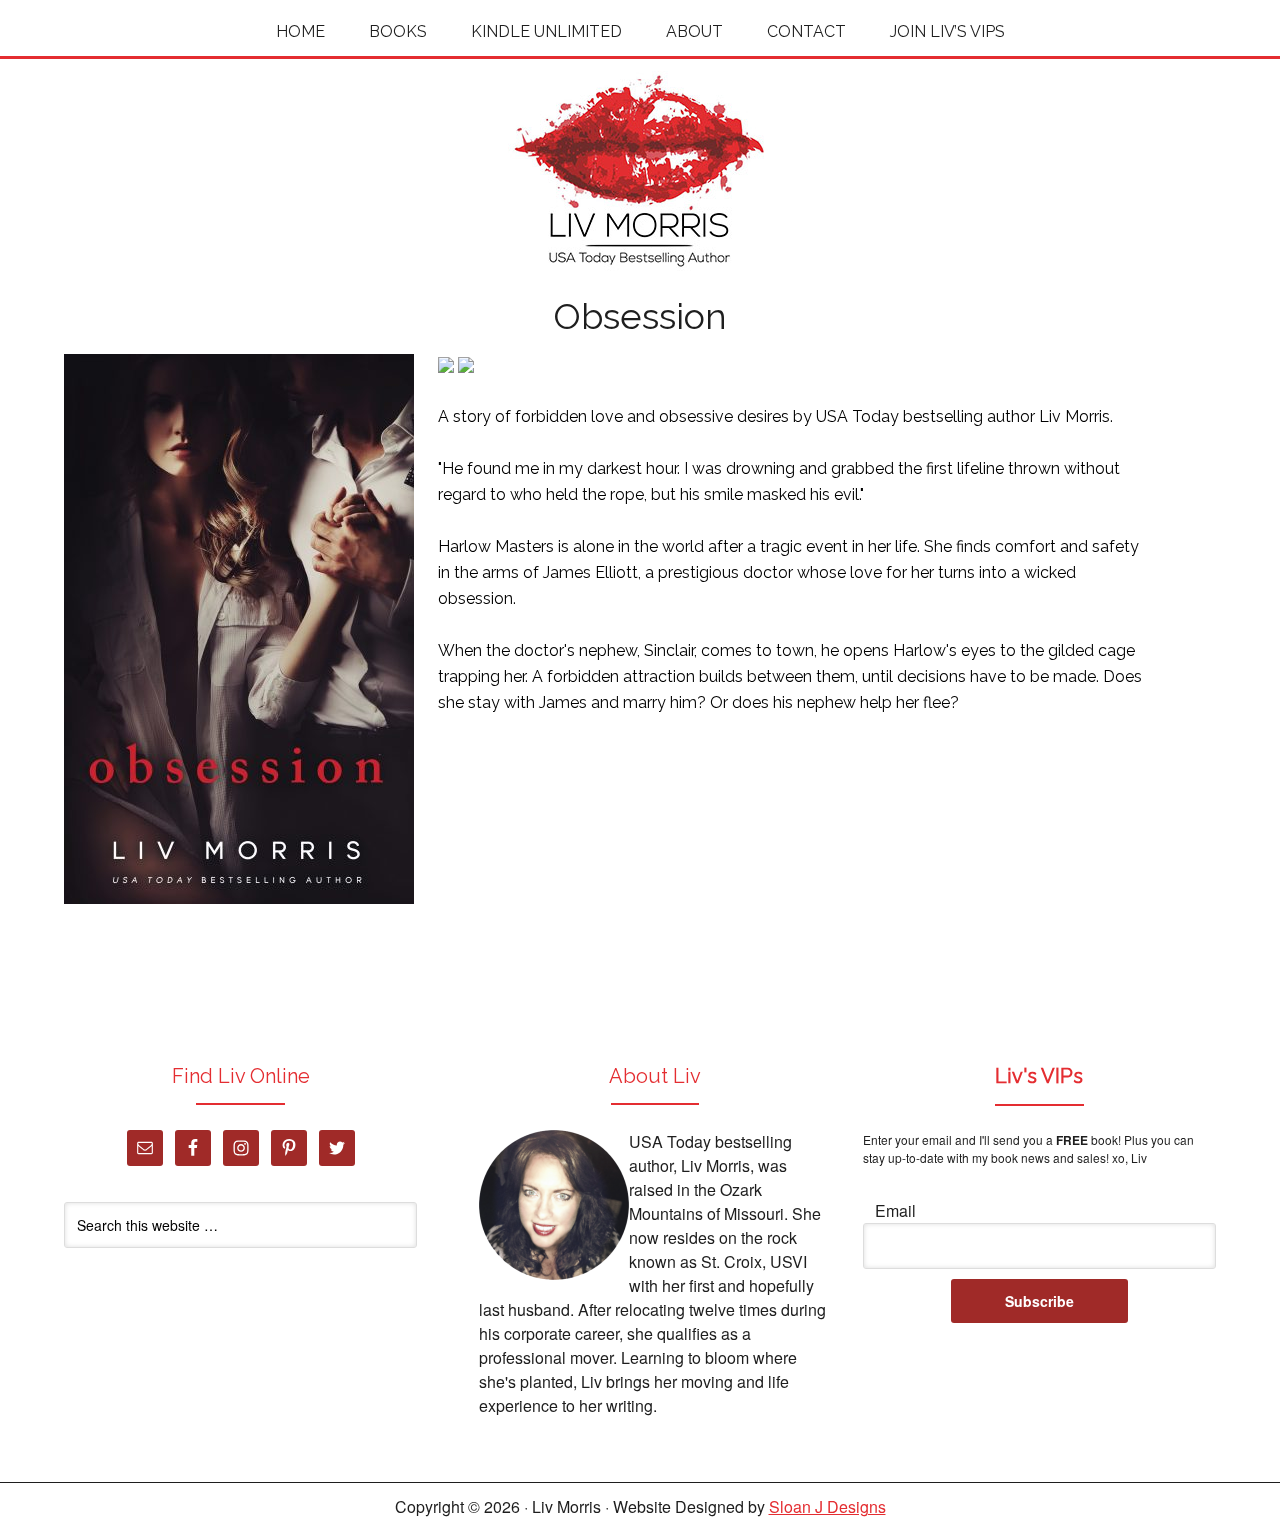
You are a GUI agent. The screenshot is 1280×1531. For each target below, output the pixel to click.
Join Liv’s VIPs (947, 31)
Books (398, 31)
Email (895, 1210)
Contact (806, 31)
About (694, 31)
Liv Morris (640, 171)
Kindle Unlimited (546, 31)
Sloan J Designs (827, 1506)
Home (300, 31)
